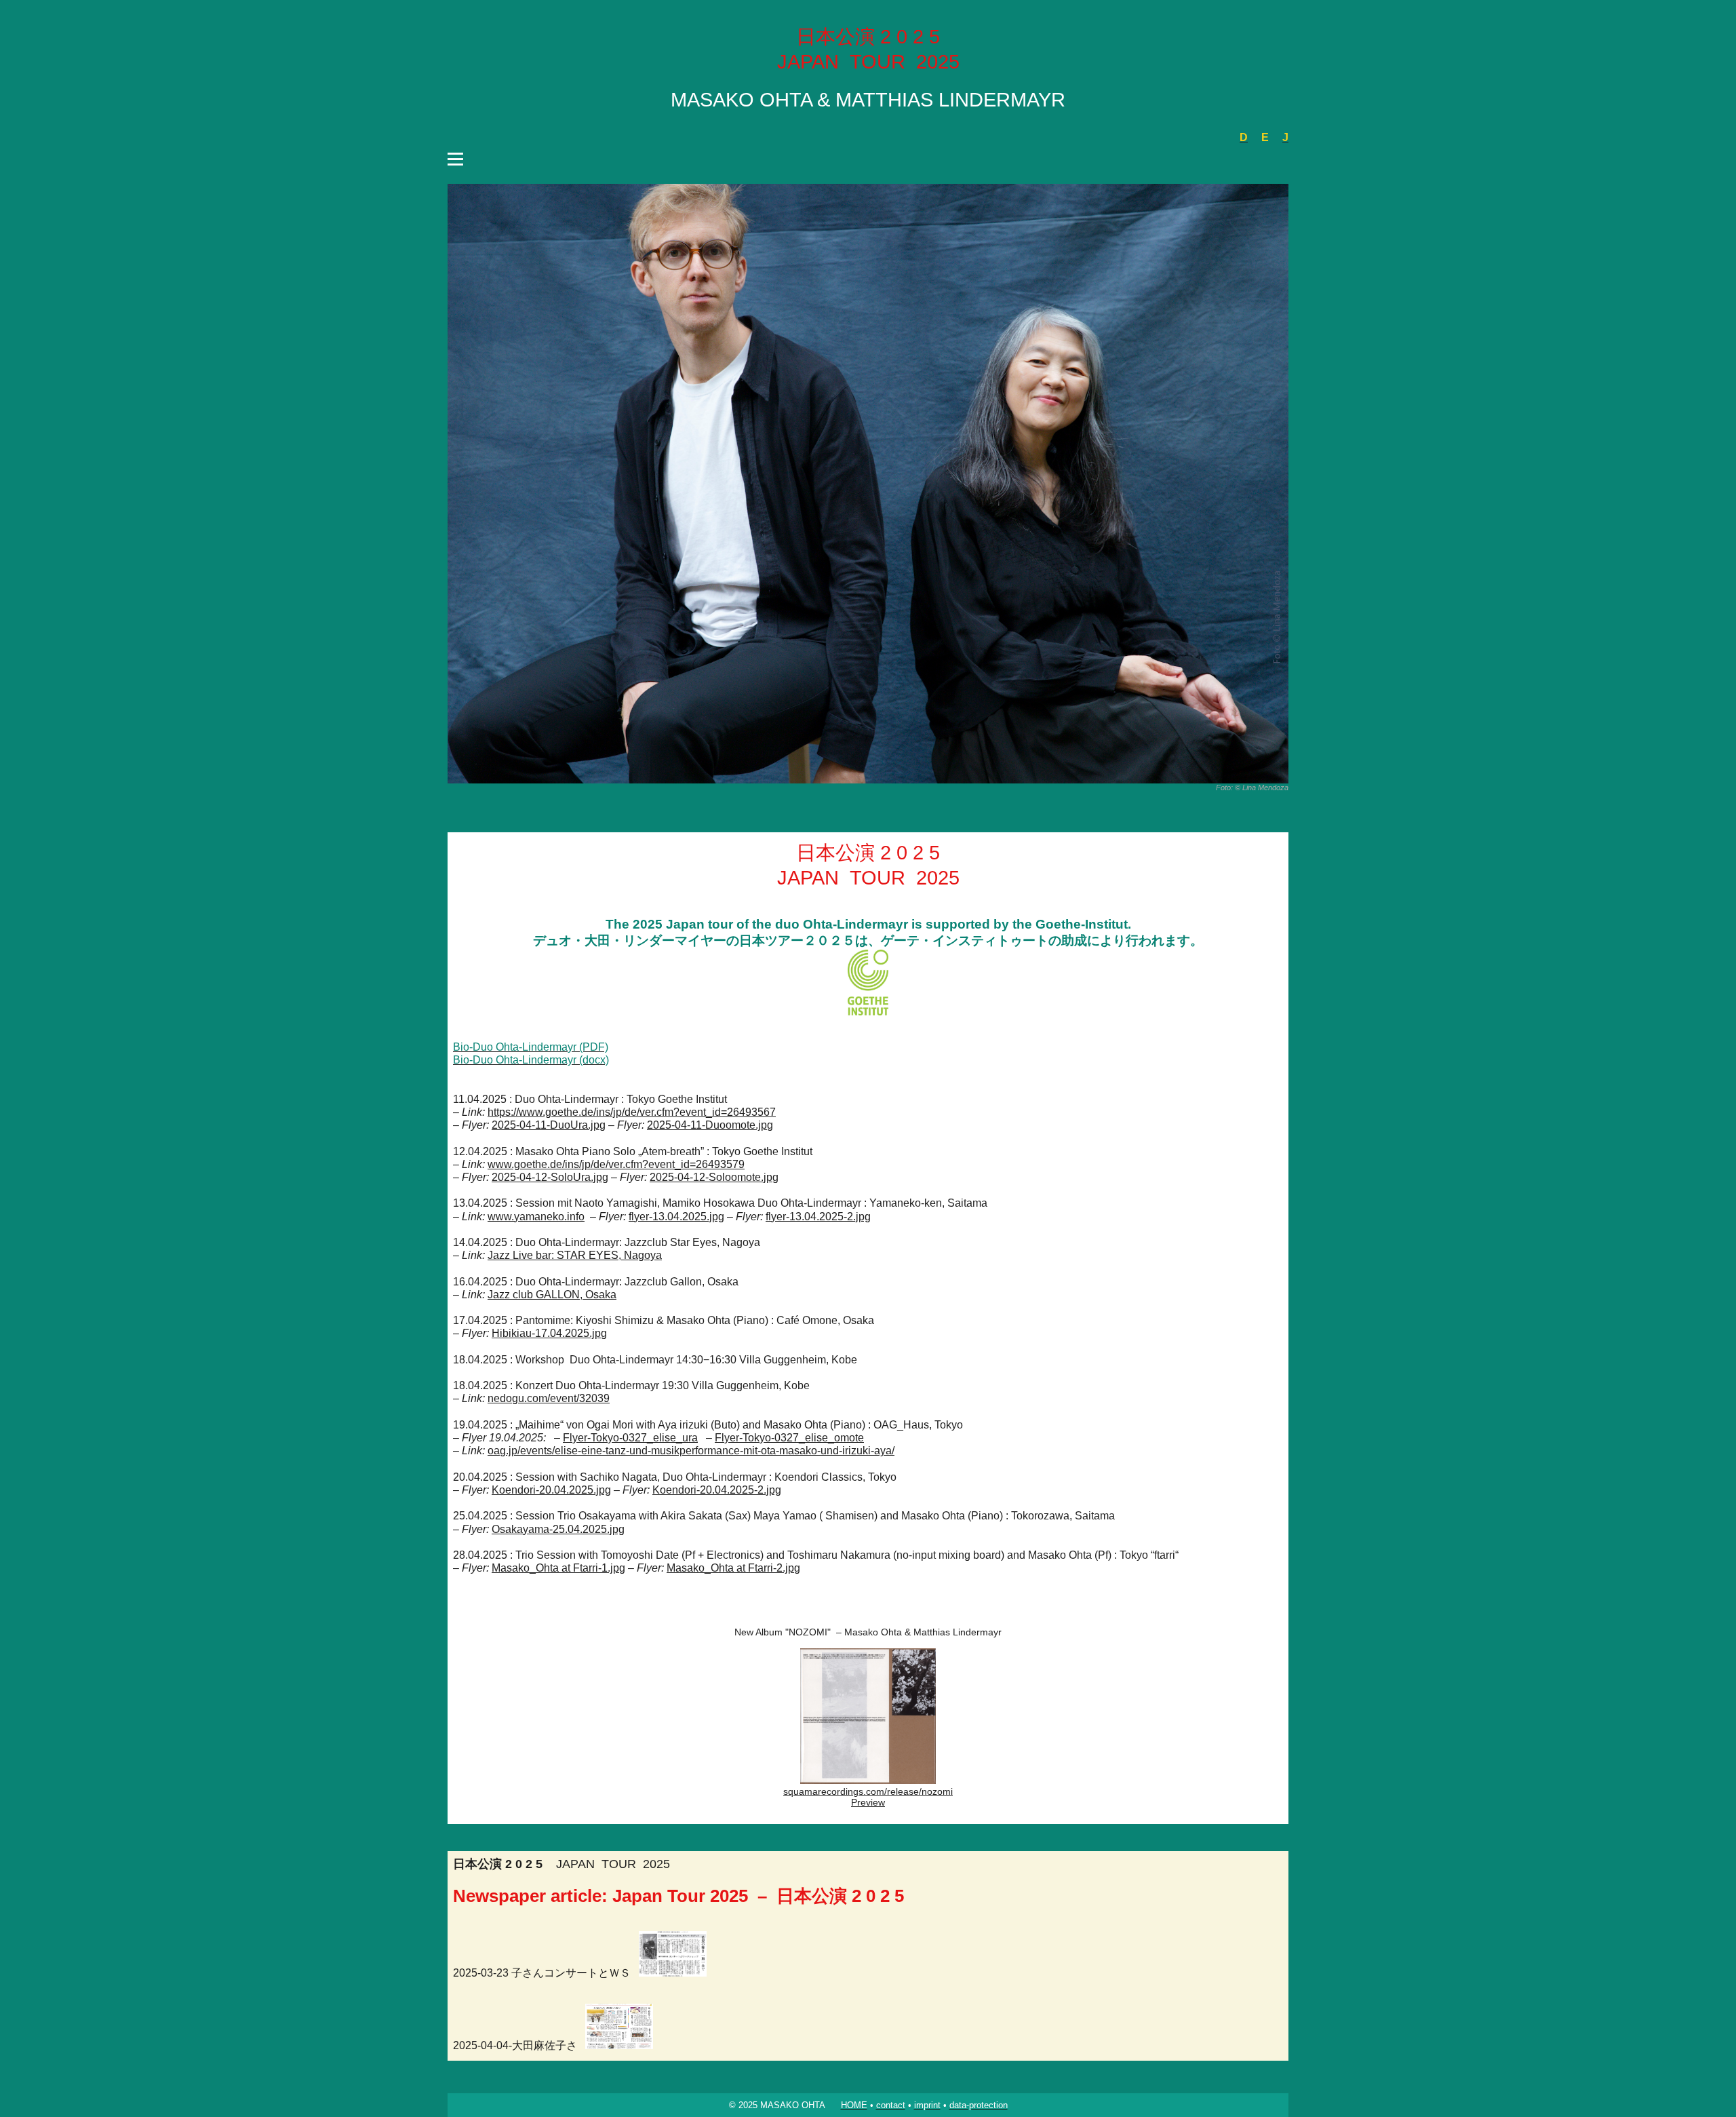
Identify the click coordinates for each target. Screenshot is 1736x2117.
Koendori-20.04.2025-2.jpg (717, 1490)
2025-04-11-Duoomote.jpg (710, 1125)
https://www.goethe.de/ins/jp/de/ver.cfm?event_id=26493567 (632, 1112)
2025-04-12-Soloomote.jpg (714, 1177)
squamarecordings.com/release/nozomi (868, 1791)
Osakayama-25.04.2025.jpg (558, 1529)
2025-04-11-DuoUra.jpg (549, 1125)
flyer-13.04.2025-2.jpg (818, 1217)
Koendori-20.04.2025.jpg (551, 1490)
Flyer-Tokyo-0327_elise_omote (789, 1438)
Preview (868, 1802)
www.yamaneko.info (536, 1217)
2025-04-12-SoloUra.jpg (550, 1177)
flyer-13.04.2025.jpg (676, 1217)
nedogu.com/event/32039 (549, 1398)
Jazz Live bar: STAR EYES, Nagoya (575, 1255)
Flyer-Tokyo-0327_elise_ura (630, 1438)
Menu (456, 159)
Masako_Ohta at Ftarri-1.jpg (558, 1568)
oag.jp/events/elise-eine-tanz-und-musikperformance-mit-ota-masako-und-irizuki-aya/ (691, 1451)
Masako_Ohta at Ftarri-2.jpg (733, 1568)
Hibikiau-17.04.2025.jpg (549, 1333)
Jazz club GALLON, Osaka (552, 1295)
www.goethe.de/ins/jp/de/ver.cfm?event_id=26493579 (616, 1164)
